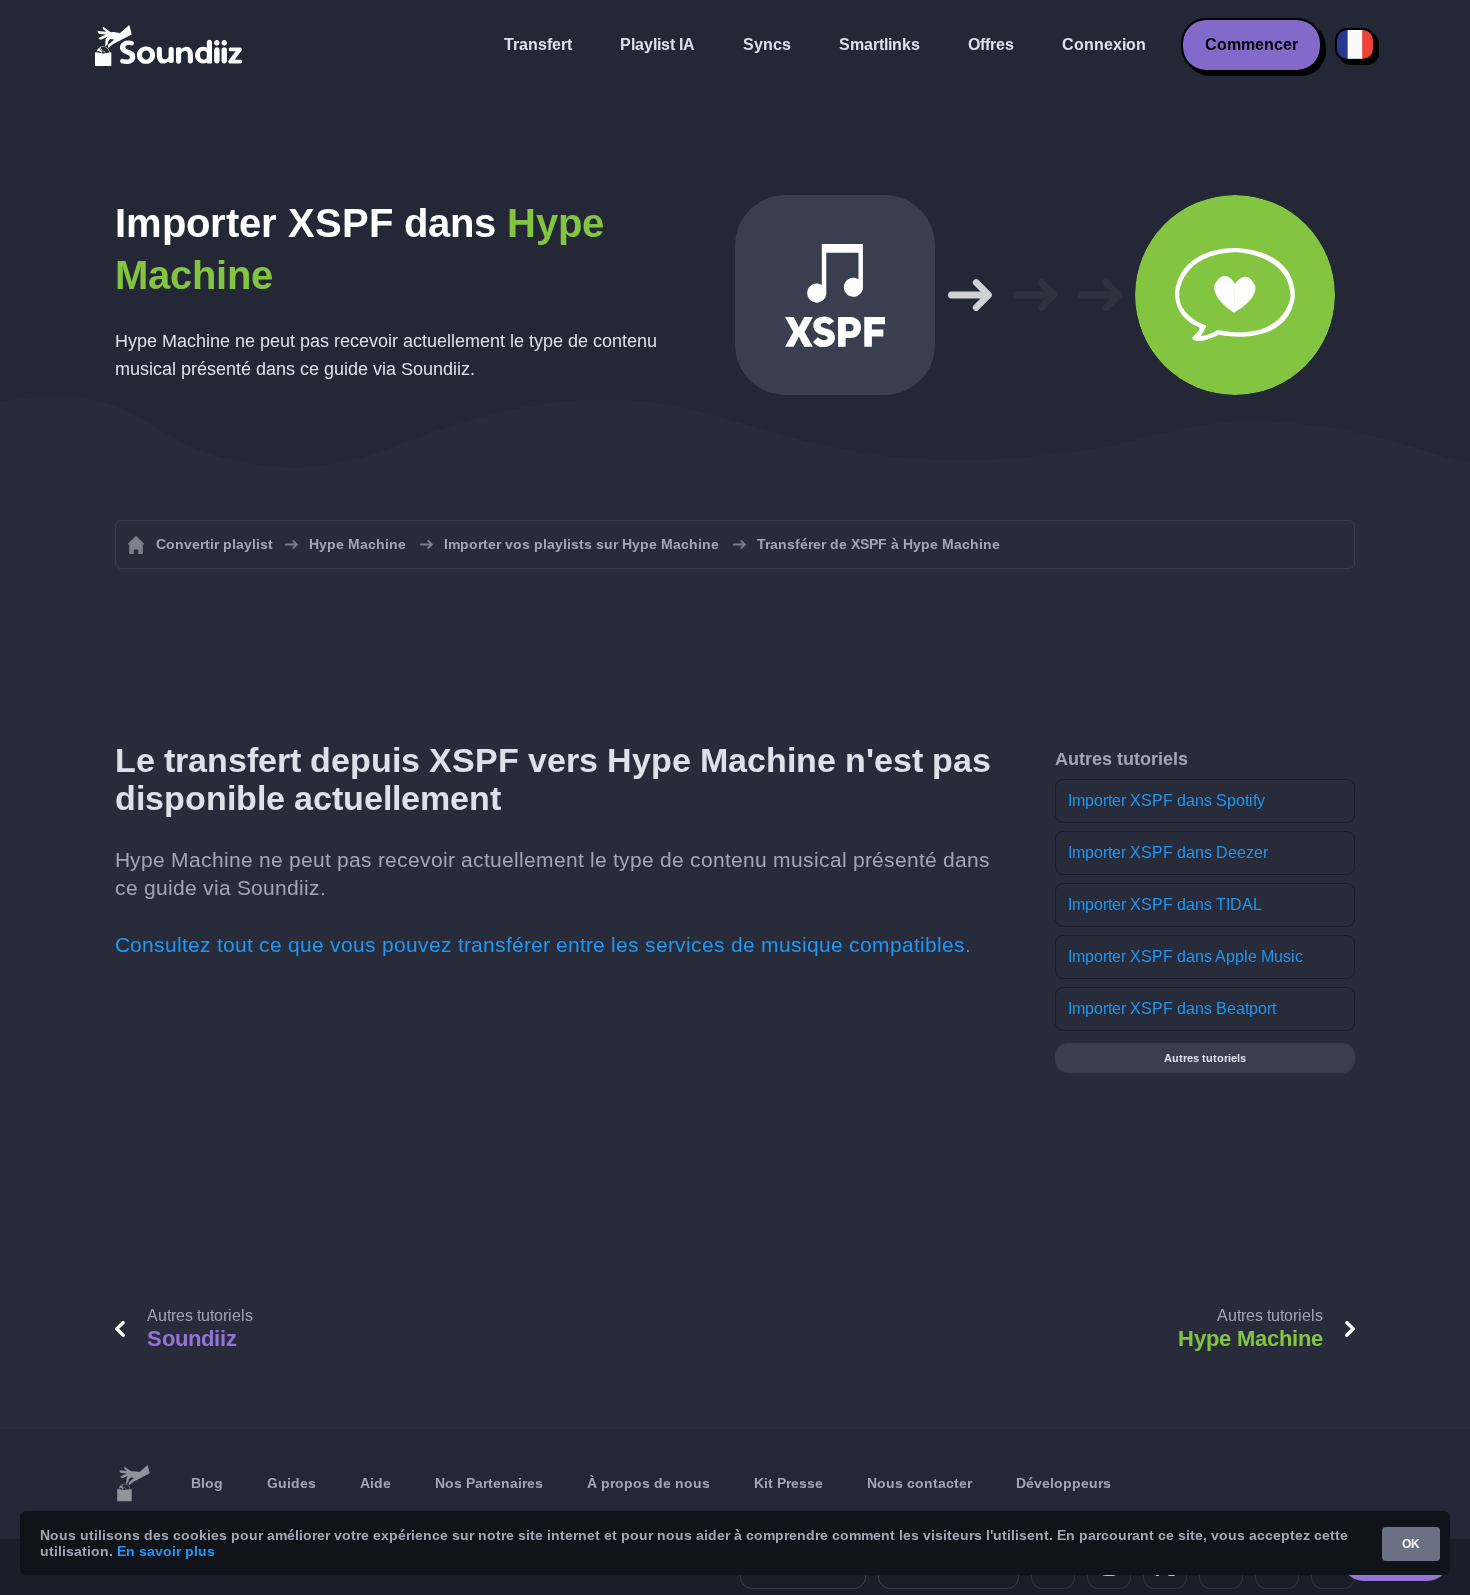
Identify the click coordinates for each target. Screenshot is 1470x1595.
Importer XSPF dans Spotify (1166, 800)
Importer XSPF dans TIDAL (1165, 904)
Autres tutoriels (1205, 1058)
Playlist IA (657, 44)
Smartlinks (879, 44)
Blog (207, 1483)
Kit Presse (788, 1483)
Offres (991, 44)
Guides (291, 1483)
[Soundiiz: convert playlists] (133, 1484)
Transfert (538, 44)
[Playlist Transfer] (170, 45)
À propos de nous (648, 1483)
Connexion (1104, 44)
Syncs (767, 44)
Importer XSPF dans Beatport (1172, 1008)
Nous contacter (919, 1483)
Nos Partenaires (489, 1483)
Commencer (1251, 44)
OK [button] (1411, 1544)
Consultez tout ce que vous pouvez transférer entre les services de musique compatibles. (543, 944)
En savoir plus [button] (166, 1551)
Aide (375, 1483)
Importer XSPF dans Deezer (1168, 852)
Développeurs (1063, 1483)
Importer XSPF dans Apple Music (1185, 956)
